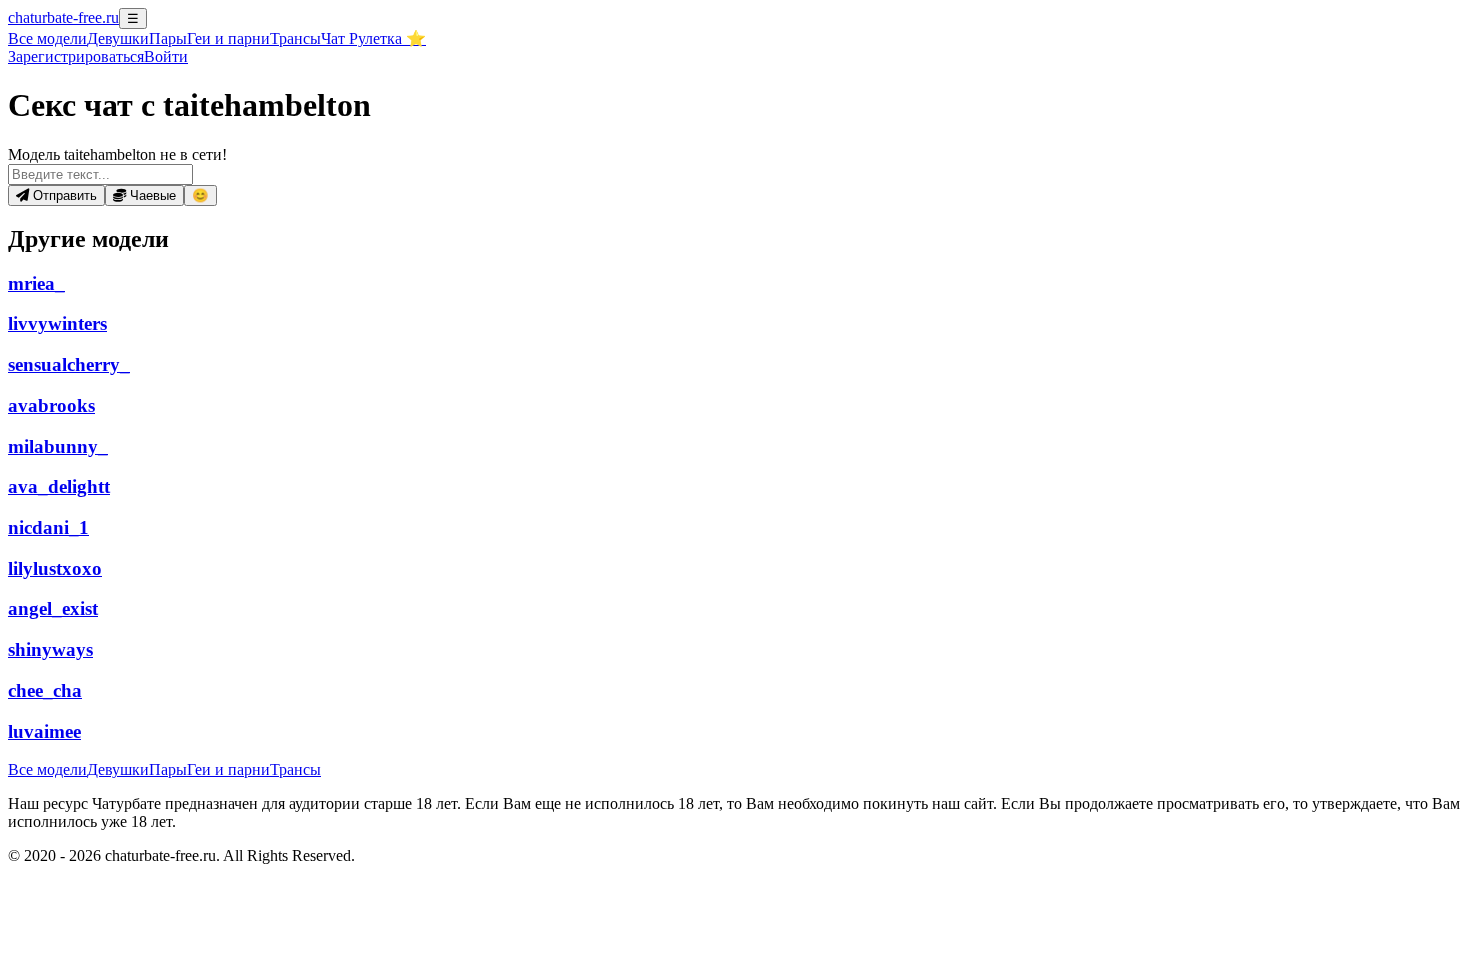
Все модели (47, 769)
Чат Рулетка (373, 38)
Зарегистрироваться (76, 56)
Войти (166, 56)
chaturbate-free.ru (63, 17)
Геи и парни (228, 769)
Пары (168, 38)
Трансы (295, 38)
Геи (228, 38)
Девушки (118, 38)
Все (47, 38)
